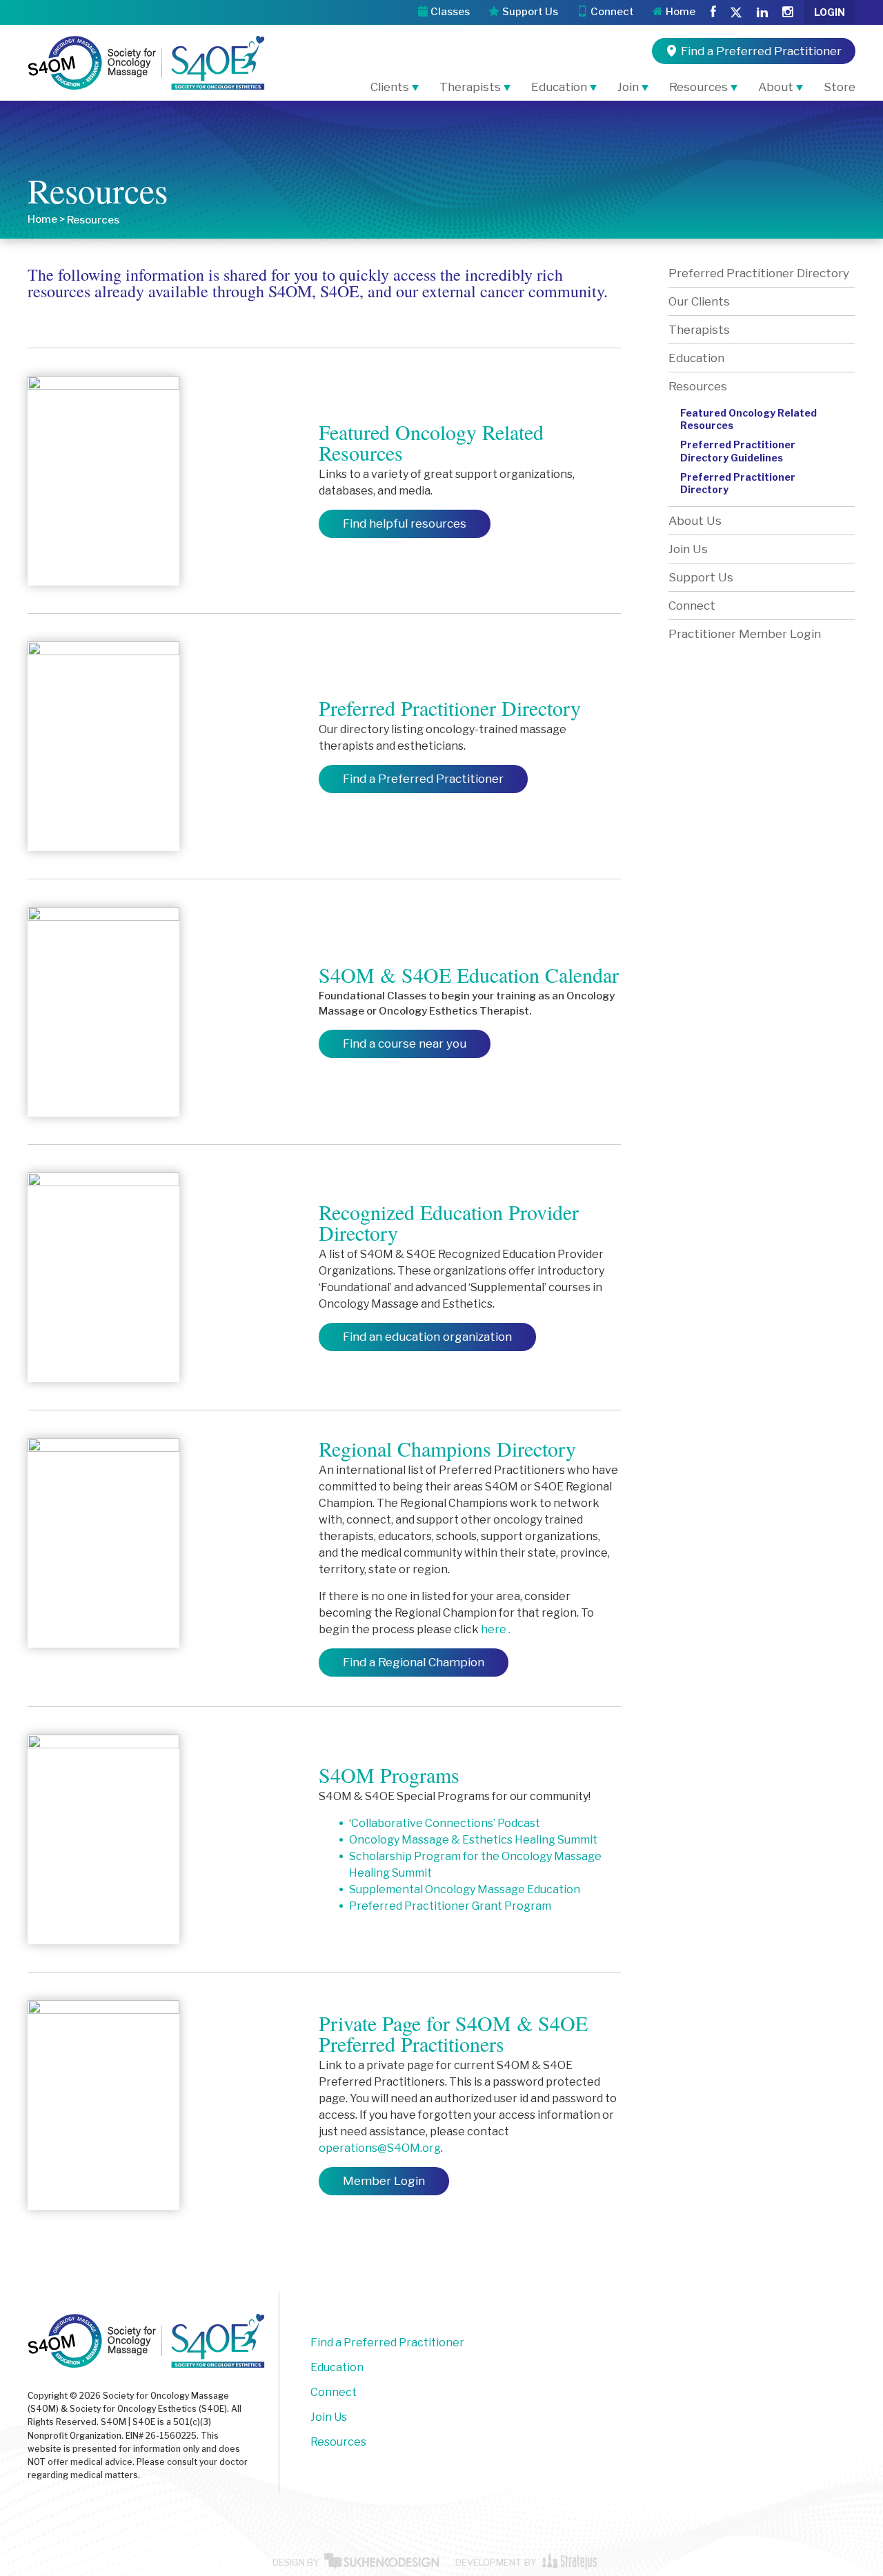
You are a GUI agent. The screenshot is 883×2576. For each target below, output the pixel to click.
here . (496, 1629)
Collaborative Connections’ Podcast (446, 1823)
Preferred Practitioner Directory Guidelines (738, 451)
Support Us (701, 577)
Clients (390, 87)
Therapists (470, 87)
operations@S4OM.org (380, 2148)
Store (840, 87)
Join (628, 87)
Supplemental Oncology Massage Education (465, 1889)
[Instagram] (787, 12)
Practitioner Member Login (745, 634)
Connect (692, 606)
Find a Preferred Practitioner (387, 2343)
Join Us (688, 549)
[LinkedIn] (762, 12)
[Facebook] (713, 12)
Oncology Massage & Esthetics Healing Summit (473, 1840)
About (776, 87)
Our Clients (699, 301)
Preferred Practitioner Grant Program (450, 1906)
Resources (698, 87)
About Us (695, 521)
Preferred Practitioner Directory (759, 273)
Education (559, 87)
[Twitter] (736, 13)
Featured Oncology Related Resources (748, 419)
